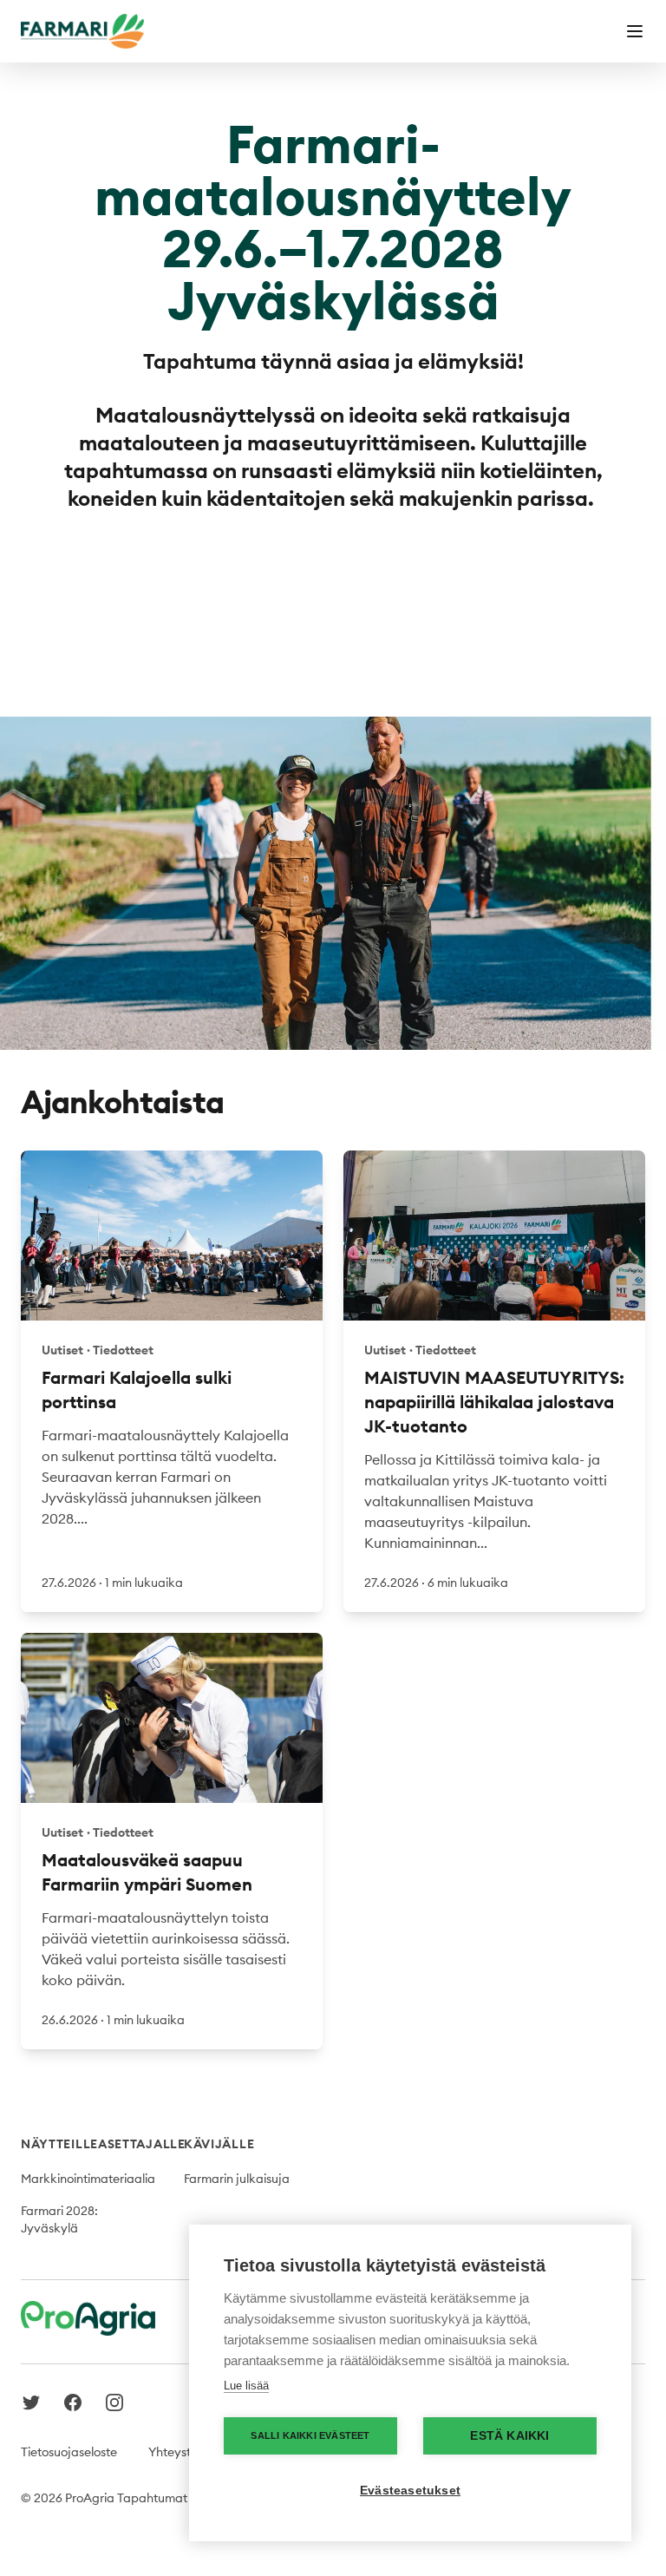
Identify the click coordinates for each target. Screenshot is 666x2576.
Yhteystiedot (184, 2452)
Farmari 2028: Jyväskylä (59, 2219)
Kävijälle (219, 2144)
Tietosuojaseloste (69, 2452)
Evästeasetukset (410, 2491)
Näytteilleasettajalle (103, 2144)
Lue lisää (246, 2386)
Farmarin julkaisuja (237, 2179)
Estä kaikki (509, 2436)
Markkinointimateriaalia (88, 2179)
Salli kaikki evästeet (310, 2435)
